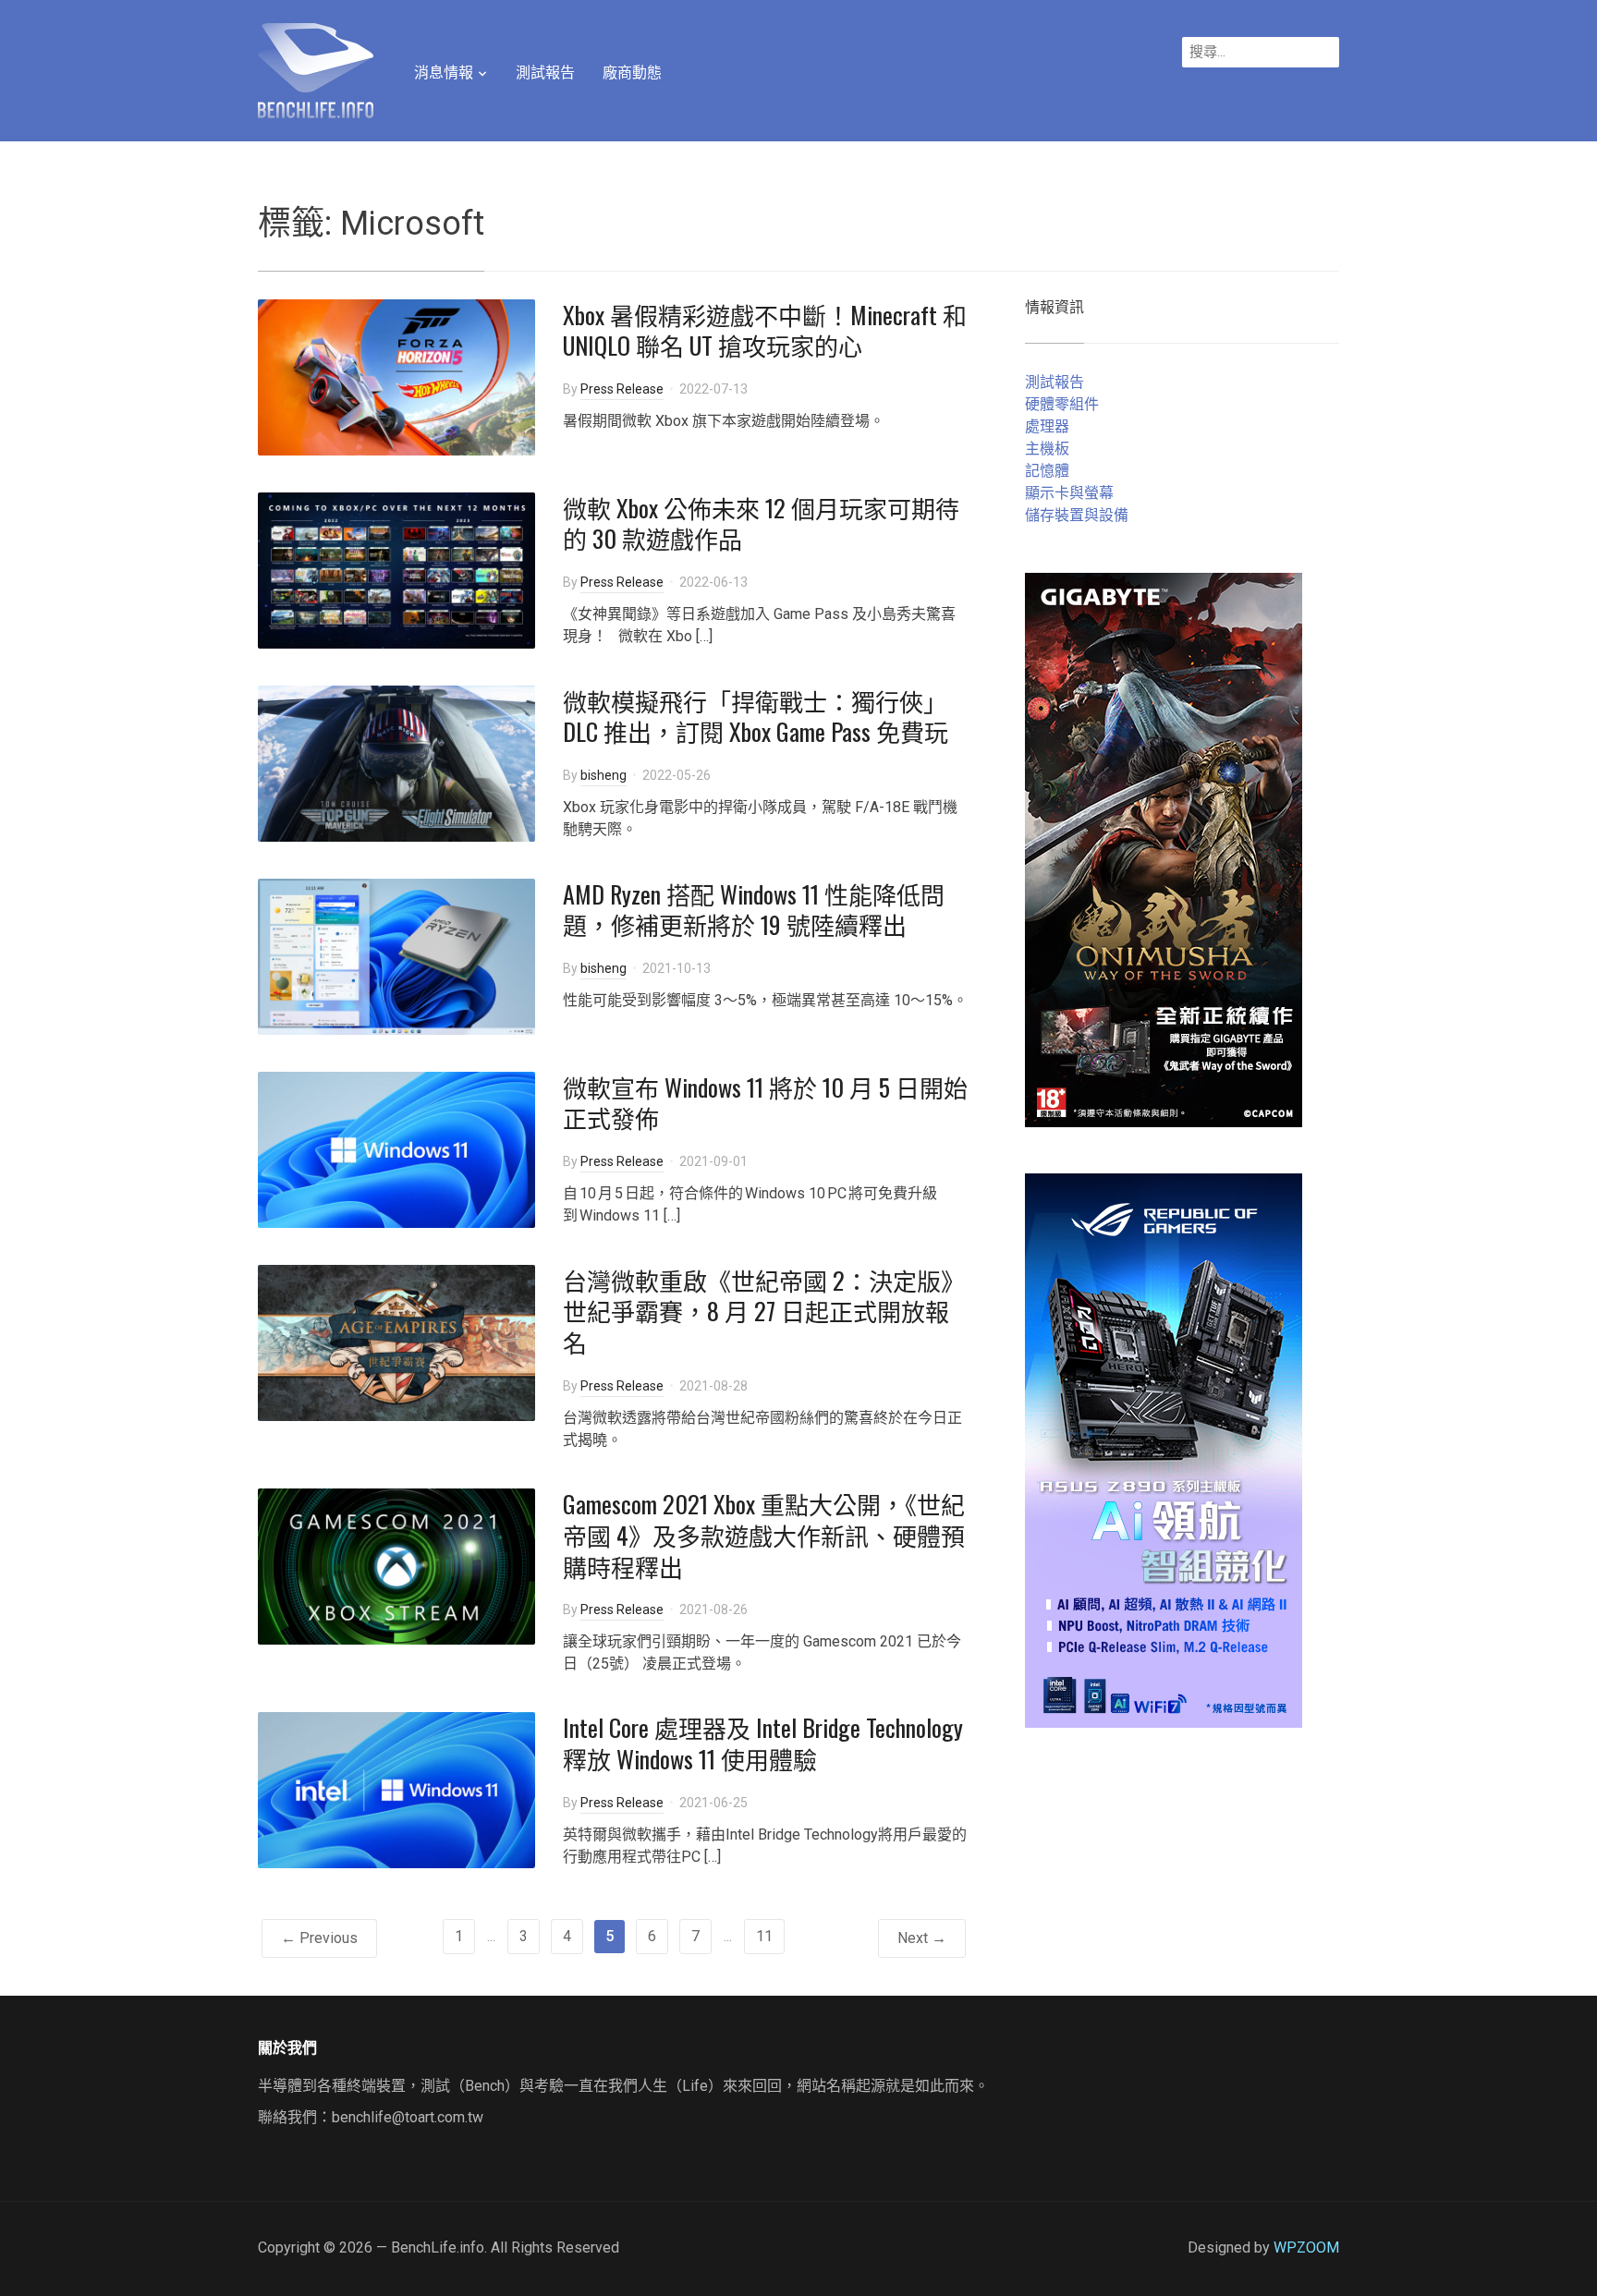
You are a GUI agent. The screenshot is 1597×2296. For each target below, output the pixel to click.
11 (764, 1936)
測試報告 (545, 73)
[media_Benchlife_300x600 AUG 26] (1164, 849)
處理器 (1047, 426)
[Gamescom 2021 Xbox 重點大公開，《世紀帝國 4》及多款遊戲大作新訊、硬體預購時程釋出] (396, 1566)
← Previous (319, 1938)
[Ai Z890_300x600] (1164, 1449)
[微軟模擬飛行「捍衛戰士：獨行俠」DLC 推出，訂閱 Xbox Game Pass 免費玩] (396, 762)
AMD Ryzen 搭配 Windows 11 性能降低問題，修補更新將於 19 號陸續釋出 (754, 910)
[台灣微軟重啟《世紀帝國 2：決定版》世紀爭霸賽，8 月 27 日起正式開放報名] (396, 1341)
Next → (922, 1938)
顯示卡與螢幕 (1069, 493)
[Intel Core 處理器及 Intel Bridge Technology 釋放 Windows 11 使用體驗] (396, 1789)
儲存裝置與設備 (1077, 515)
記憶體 (1047, 471)
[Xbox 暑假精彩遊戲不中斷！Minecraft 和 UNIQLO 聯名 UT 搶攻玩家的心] (396, 376)
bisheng (603, 775)
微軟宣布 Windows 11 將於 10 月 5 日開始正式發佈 (765, 1103)
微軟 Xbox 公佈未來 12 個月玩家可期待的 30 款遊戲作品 (761, 523)
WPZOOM (1306, 2247)
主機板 (1047, 449)
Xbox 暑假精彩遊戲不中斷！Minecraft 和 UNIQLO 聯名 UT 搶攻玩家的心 (765, 330)
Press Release (622, 389)
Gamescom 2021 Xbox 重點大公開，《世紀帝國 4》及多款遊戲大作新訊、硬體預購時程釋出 (764, 1535)
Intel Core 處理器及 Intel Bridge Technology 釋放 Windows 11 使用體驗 (763, 1743)
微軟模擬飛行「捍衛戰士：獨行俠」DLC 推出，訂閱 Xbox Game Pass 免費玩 (756, 717)
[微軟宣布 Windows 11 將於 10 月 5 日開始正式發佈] (396, 1148)
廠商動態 (632, 73)
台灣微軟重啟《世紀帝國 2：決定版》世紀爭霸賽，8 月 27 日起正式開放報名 (764, 1312)
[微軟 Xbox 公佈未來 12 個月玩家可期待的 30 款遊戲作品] (396, 569)
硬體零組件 (1062, 404)
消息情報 (444, 73)
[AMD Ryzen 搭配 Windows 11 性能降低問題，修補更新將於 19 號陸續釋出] (396, 955)
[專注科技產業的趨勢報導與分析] (316, 68)
